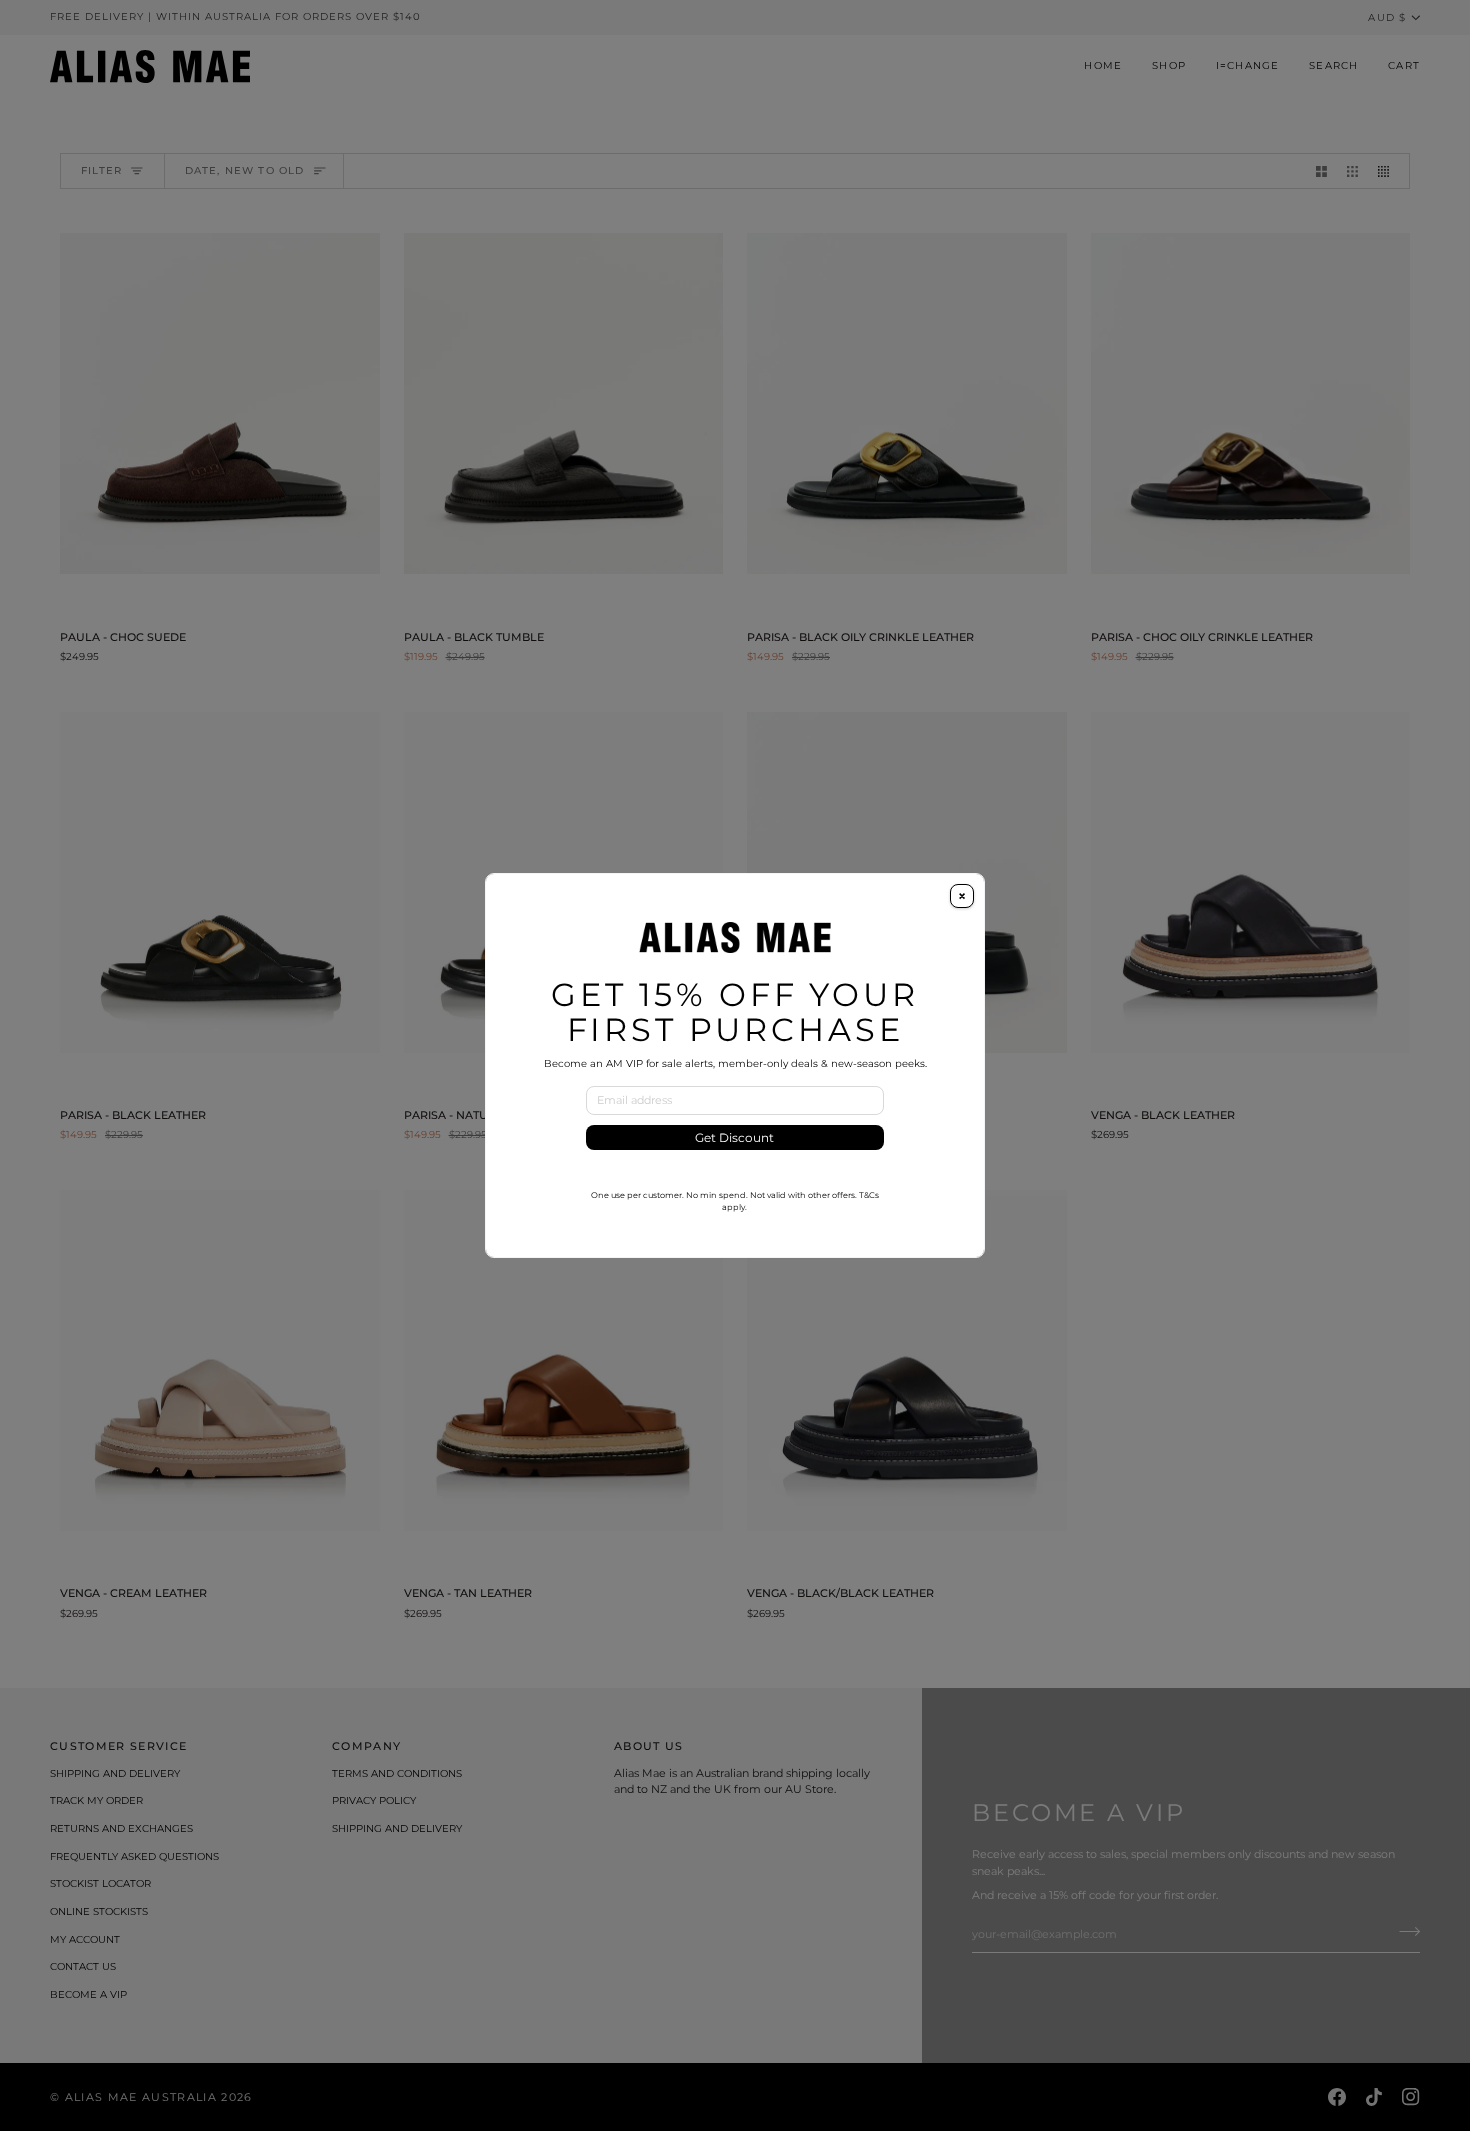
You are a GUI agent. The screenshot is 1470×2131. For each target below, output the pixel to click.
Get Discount (734, 1137)
